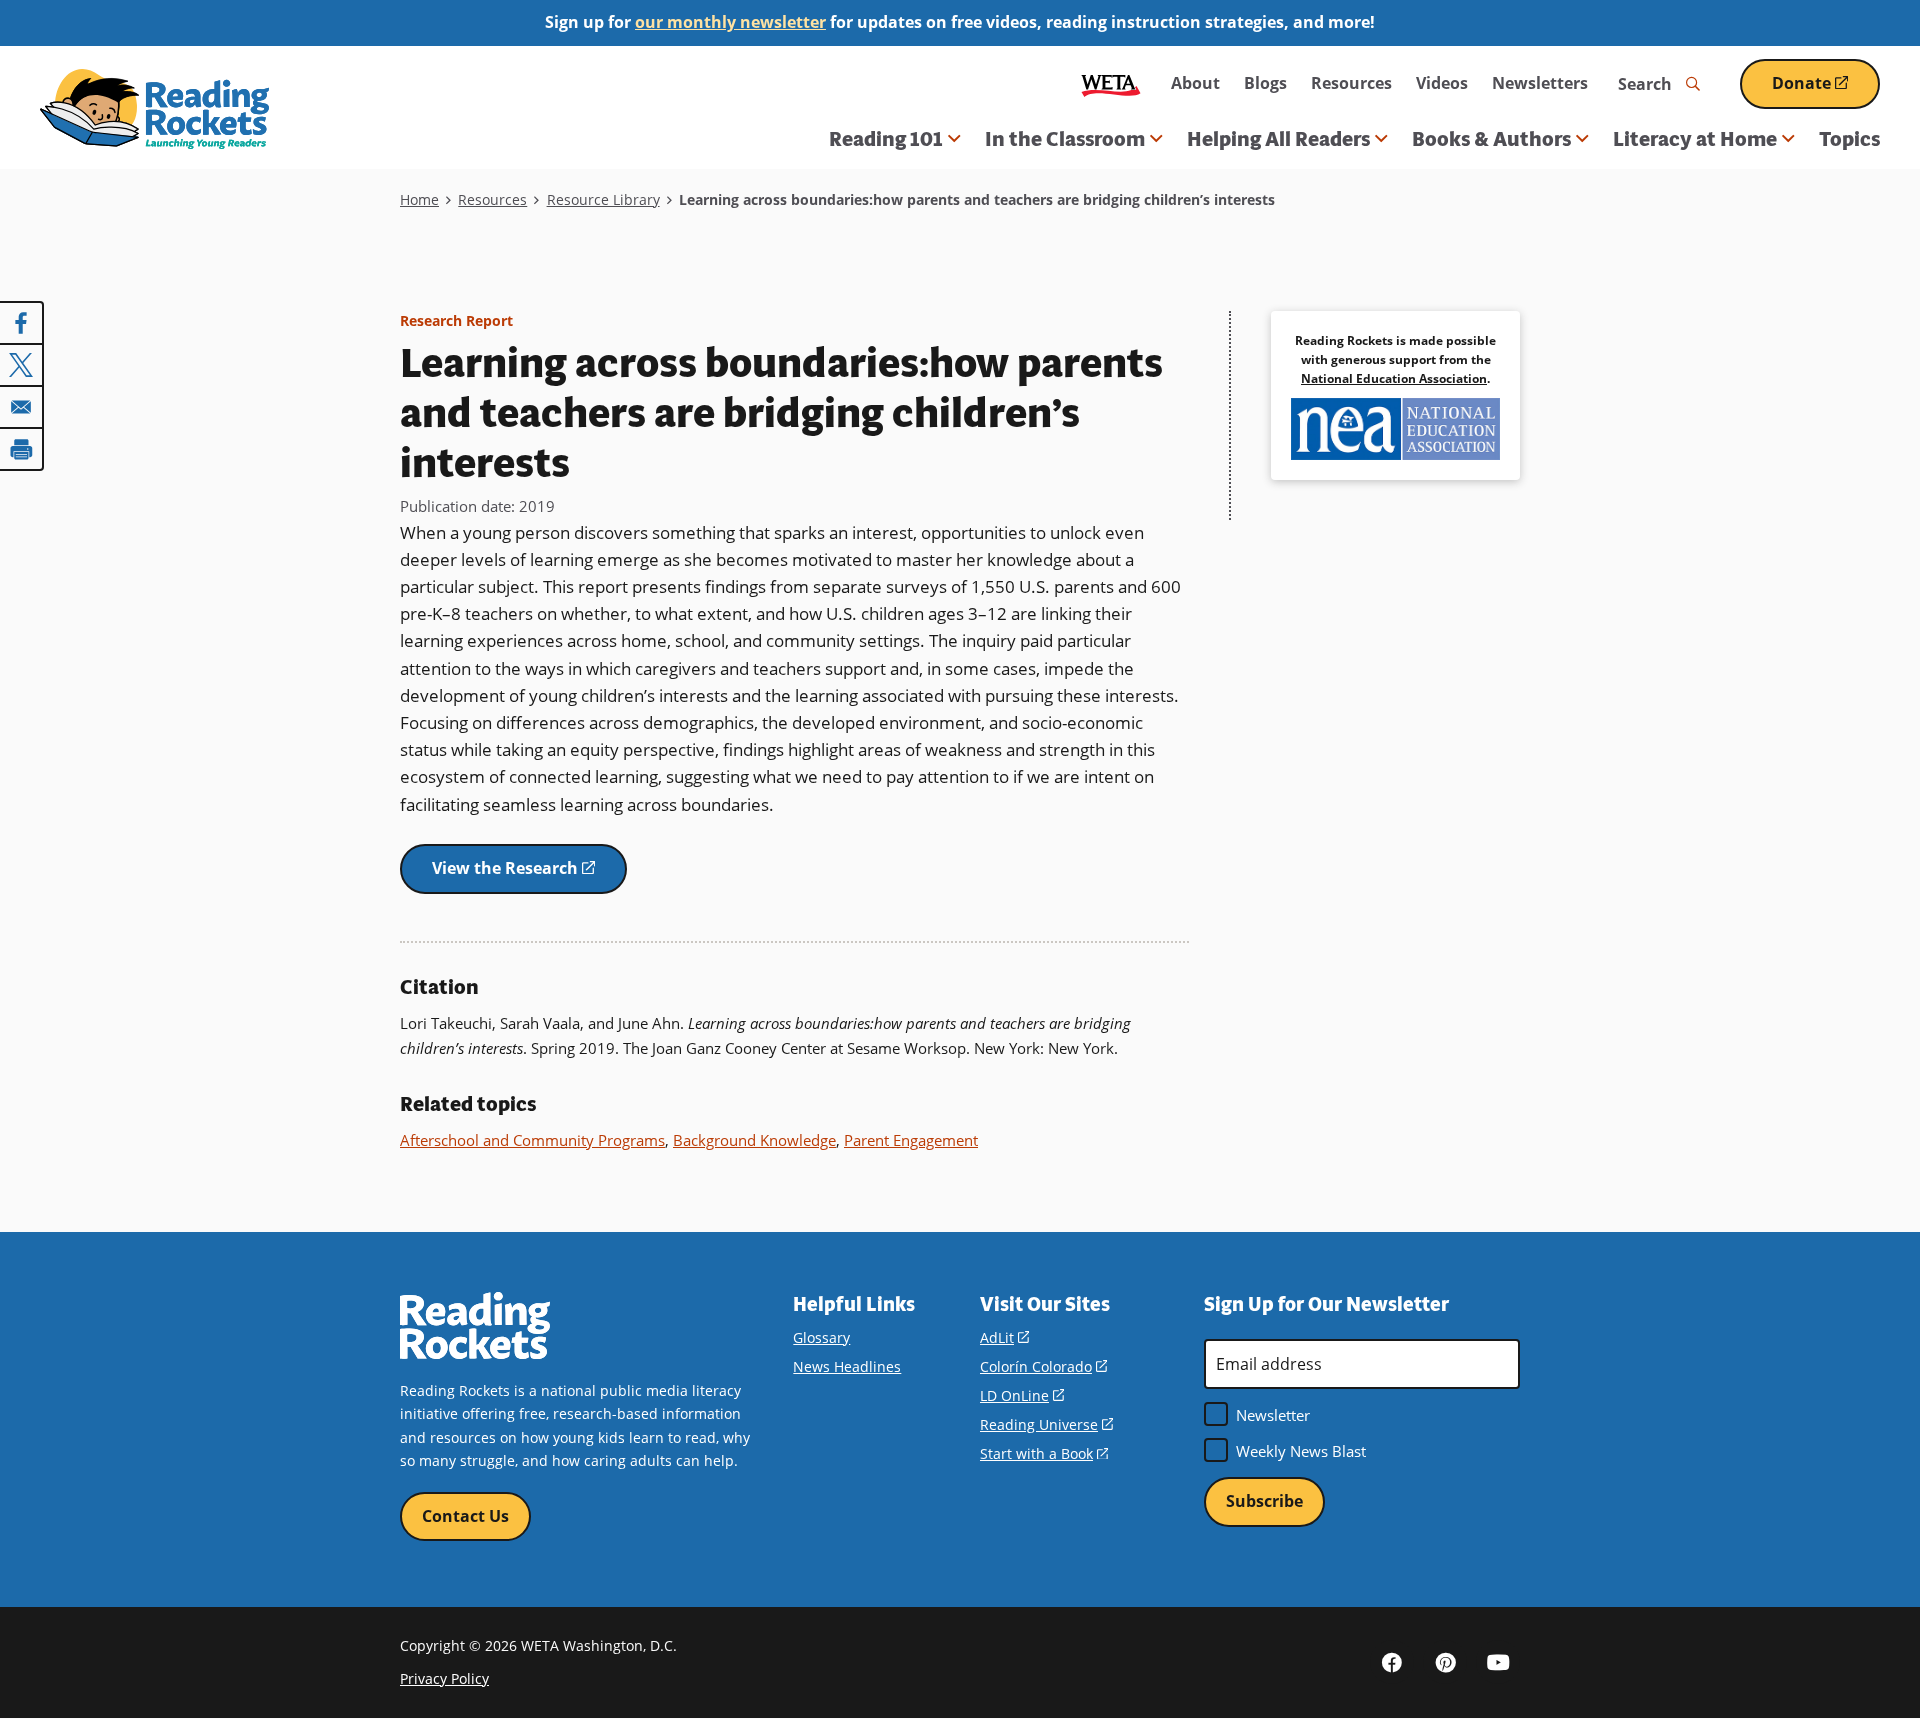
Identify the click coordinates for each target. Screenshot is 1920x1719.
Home (419, 199)
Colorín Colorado (1043, 1366)
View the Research (529, 875)
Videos (1442, 83)
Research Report (456, 320)
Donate (1826, 90)
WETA (1111, 83)
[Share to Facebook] (22, 323)
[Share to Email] (22, 407)
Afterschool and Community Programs (532, 1140)
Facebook (1392, 1662)
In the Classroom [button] (1065, 139)
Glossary (821, 1337)
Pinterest (1445, 1662)
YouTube (1498, 1662)
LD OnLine (1022, 1395)
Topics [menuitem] (1849, 139)
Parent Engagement (911, 1140)
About (1195, 83)
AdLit (1004, 1337)
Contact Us (465, 1516)
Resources (1351, 83)
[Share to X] (22, 365)
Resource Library (603, 199)
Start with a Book (1044, 1453)
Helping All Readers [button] (1278, 139)
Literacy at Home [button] (1695, 139)
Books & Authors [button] (1491, 139)
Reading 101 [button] (886, 139)
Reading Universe (1046, 1424)
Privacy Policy (444, 1678)
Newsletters (1540, 83)
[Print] (22, 449)
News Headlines (847, 1366)
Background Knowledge (754, 1140)
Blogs (1265, 83)
